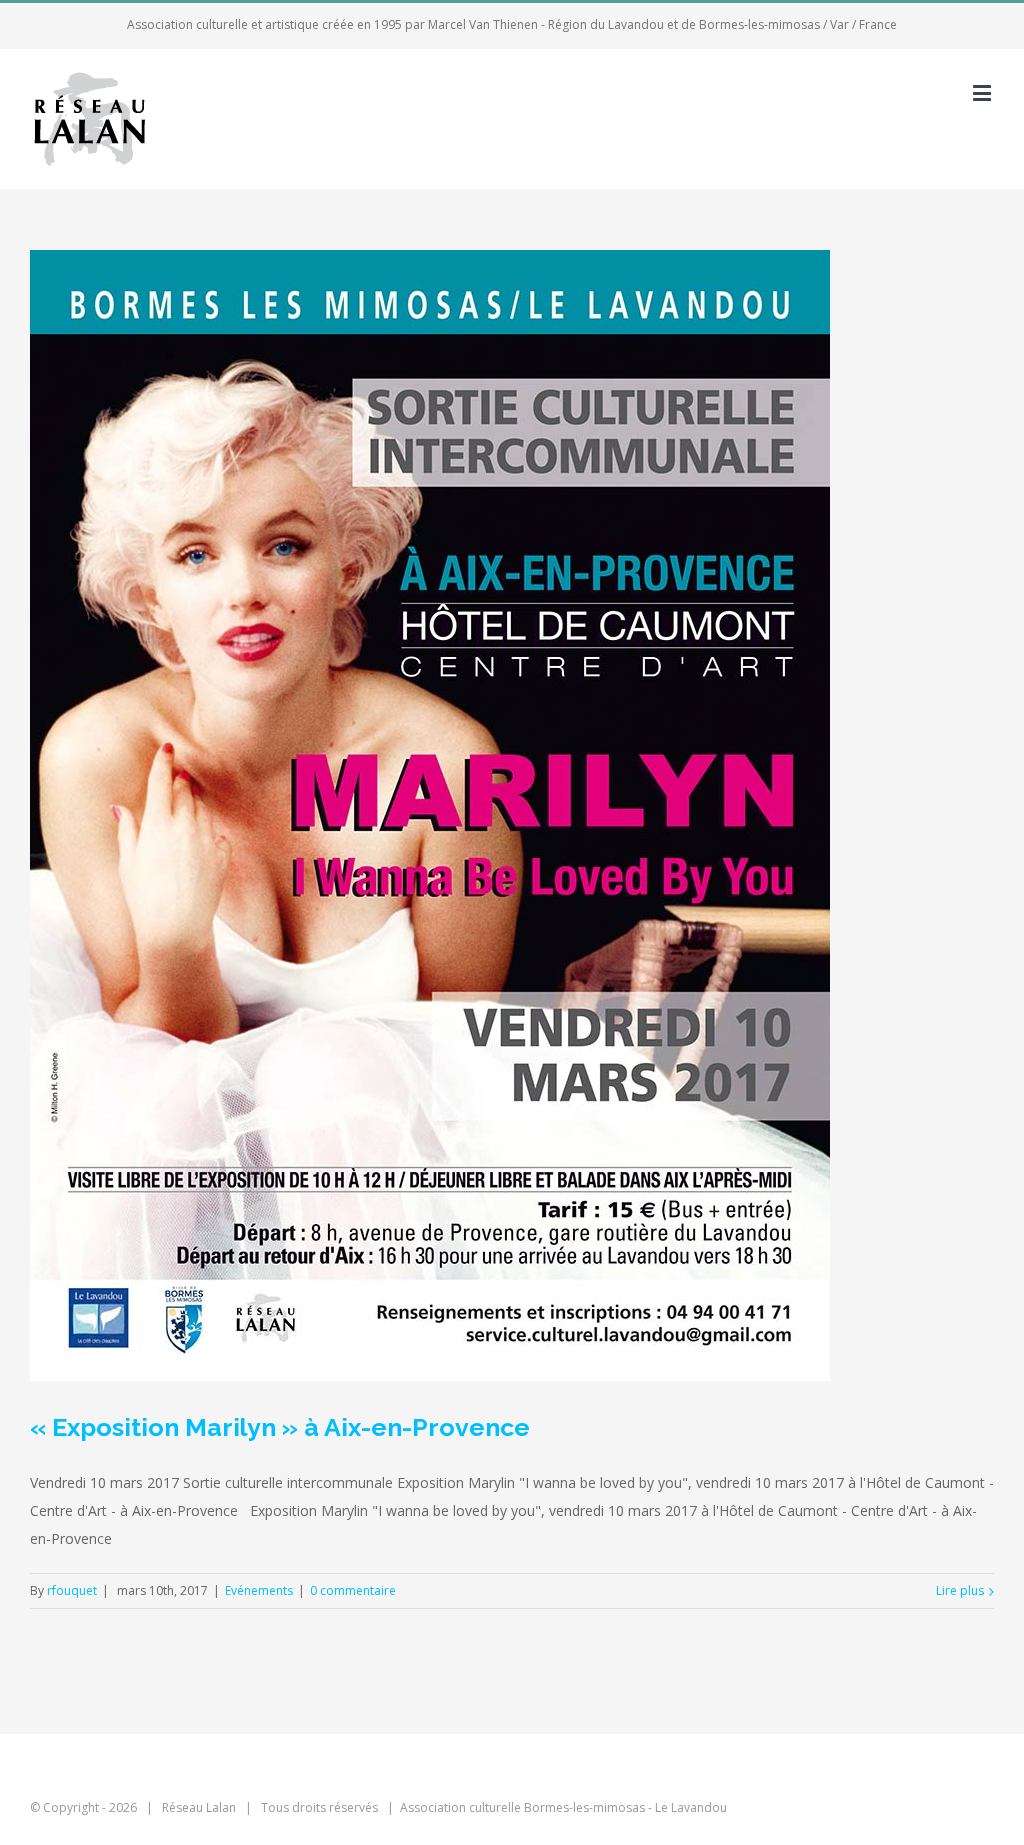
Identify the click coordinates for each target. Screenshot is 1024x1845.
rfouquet (72, 1590)
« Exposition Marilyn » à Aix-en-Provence (280, 1427)
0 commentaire (353, 1590)
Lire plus (960, 1590)
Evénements (259, 1590)
